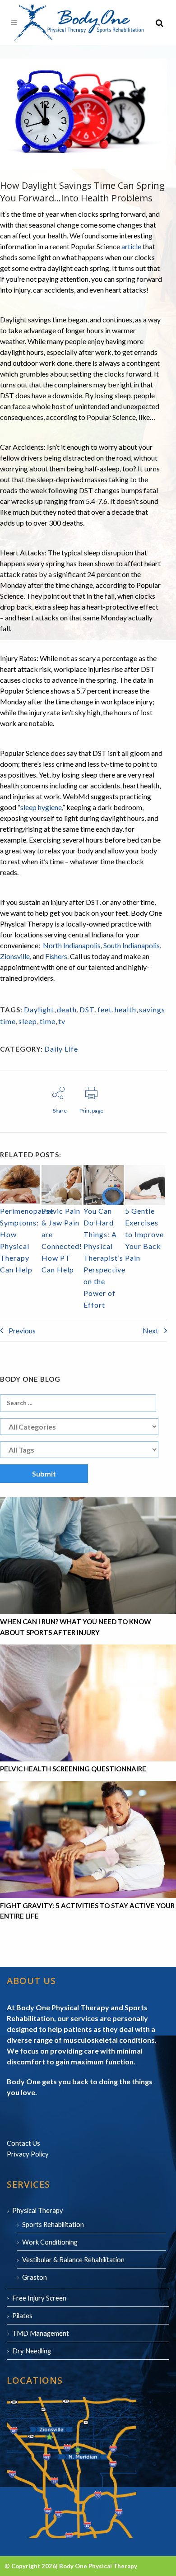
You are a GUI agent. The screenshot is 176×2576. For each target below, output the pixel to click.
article (131, 246)
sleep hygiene (41, 807)
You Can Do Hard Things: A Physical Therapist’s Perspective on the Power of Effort (104, 1258)
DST (87, 1009)
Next (151, 1330)
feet (105, 1009)
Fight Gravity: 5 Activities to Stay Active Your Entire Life (87, 1911)
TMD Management (41, 2333)
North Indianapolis (72, 945)
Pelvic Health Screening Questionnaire (73, 1769)
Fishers (56, 956)
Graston (35, 2277)
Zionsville (15, 956)
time (48, 1021)
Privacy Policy (28, 2154)
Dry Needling (32, 2351)
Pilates (22, 2315)
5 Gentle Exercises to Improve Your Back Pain (144, 1234)
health (125, 1009)
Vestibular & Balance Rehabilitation (73, 2259)
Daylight (39, 1009)
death (67, 1009)
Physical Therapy (38, 2210)
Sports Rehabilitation (53, 2224)
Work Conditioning (50, 2242)
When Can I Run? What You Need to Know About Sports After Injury (76, 1627)
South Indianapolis (132, 945)
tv (62, 1021)
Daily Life (61, 1049)
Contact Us (23, 2143)
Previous (21, 1330)
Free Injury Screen (39, 2298)
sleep (28, 1021)
